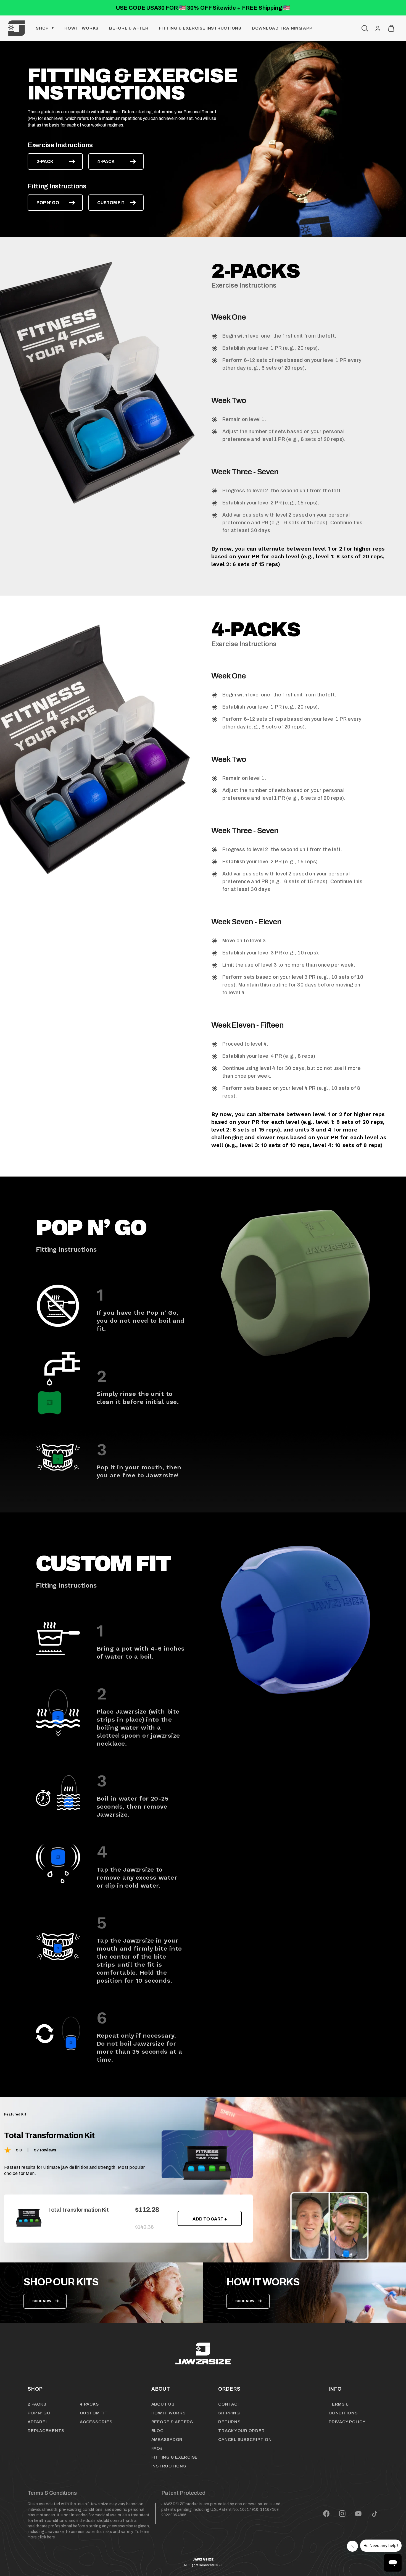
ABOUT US (163, 2404)
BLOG (158, 2431)
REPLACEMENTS (46, 2431)
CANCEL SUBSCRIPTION (245, 2440)
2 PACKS (37, 2404)
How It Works (81, 28)
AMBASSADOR (167, 2440)
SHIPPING (229, 2413)
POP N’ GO (48, 203)
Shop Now (42, 2301)
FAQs (157, 2448)
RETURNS (229, 2422)
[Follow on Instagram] (342, 2514)
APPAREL (38, 2422)
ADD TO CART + (210, 2219)
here (51, 2537)
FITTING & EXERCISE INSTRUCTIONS (200, 28)
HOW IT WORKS (168, 2413)
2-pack (45, 161)
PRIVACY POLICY (347, 2422)
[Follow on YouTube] (358, 2514)
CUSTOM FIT (111, 203)
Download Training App (282, 28)
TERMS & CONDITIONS (343, 2409)
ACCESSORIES (96, 2422)
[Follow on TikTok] (375, 2514)
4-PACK (106, 161)
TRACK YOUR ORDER (241, 2431)
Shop (42, 28)
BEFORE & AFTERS (172, 2422)
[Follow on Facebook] (326, 2514)
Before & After (129, 28)
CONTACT (229, 2404)
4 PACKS (89, 2404)
